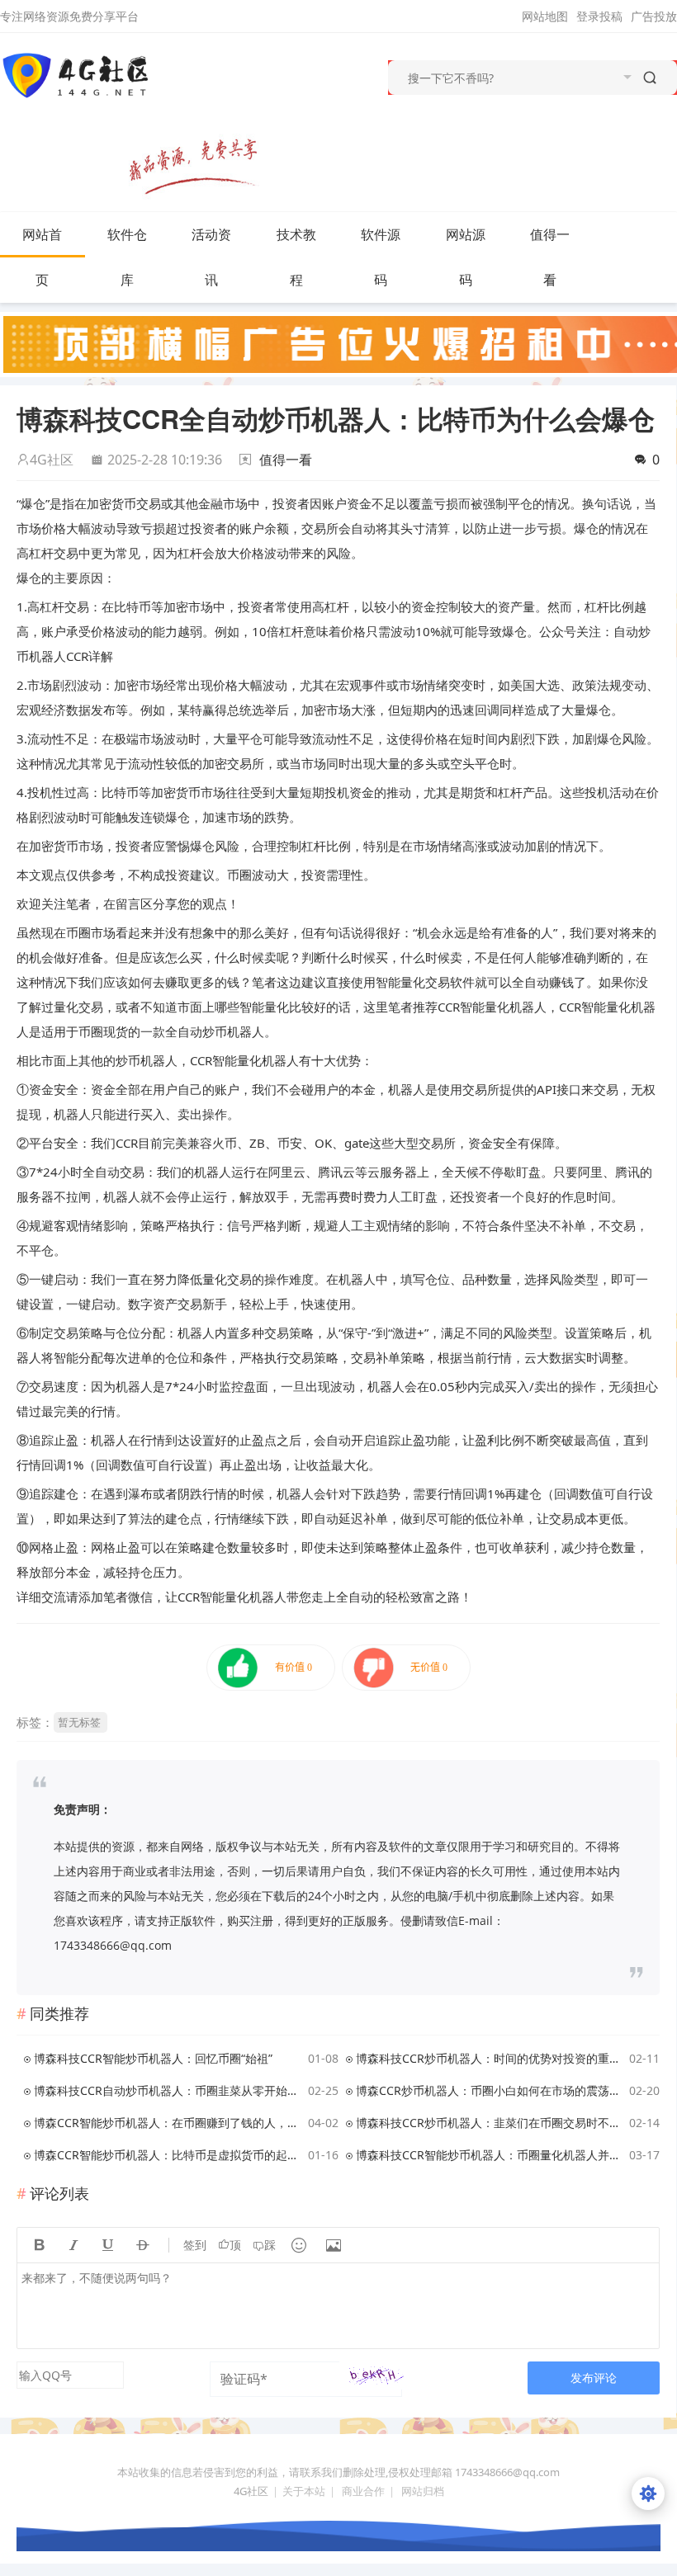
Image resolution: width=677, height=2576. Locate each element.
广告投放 (654, 16)
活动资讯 (211, 257)
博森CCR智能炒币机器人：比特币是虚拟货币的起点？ (168, 2155)
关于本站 (304, 2491)
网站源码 (466, 257)
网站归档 (423, 2491)
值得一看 (550, 257)
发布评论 (594, 2378)
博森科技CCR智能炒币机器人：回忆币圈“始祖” (153, 2058)
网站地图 (545, 16)
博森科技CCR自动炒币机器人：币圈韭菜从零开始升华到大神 (168, 2090)
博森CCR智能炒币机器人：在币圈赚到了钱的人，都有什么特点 (168, 2123)
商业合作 (363, 2491)
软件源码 (381, 257)
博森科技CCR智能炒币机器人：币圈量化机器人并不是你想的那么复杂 (490, 2155)
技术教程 (296, 257)
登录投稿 (599, 16)
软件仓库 (127, 257)
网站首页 (42, 257)
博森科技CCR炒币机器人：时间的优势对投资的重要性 (490, 2058)
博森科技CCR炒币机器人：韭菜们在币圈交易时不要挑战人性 (490, 2123)
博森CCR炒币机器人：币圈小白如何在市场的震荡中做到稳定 (490, 2090)
